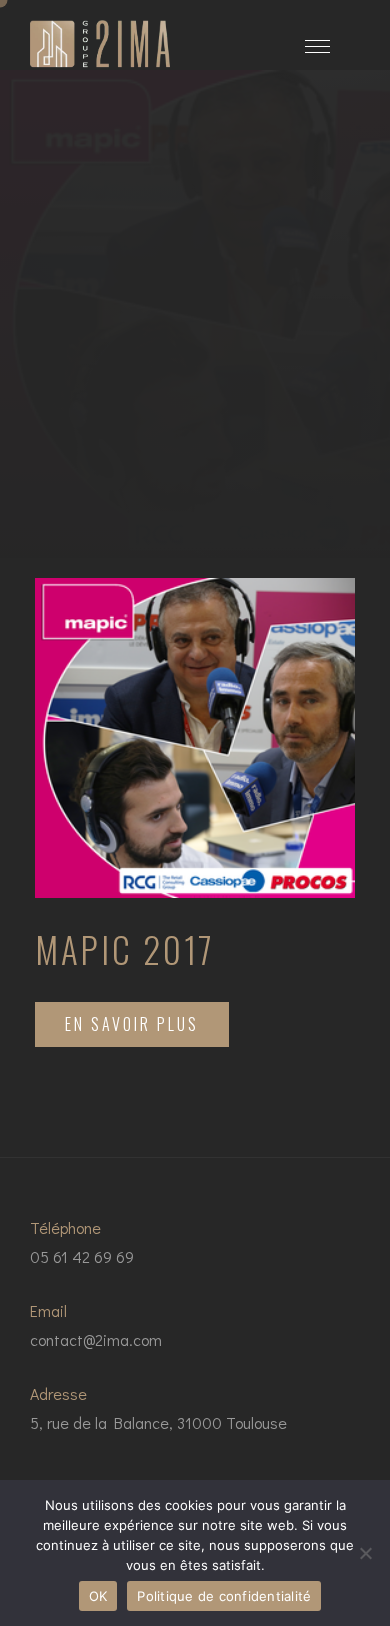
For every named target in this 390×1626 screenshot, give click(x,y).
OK (98, 1596)
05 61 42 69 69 (82, 1256)
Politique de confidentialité (224, 1596)
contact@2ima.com (96, 1339)
